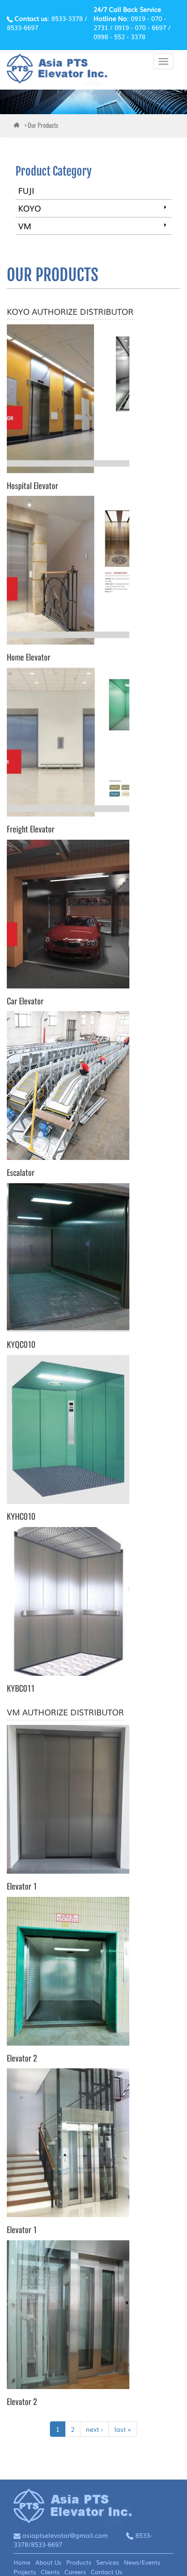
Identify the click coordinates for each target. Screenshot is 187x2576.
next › (94, 2429)
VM (25, 226)
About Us (48, 2562)
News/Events (142, 2562)
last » (123, 2429)
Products (79, 2562)
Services (108, 2562)
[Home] (57, 70)
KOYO (30, 208)
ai (18, 126)
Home (22, 2562)
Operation (165, 207)
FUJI (26, 190)
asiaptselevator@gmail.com (65, 2535)
